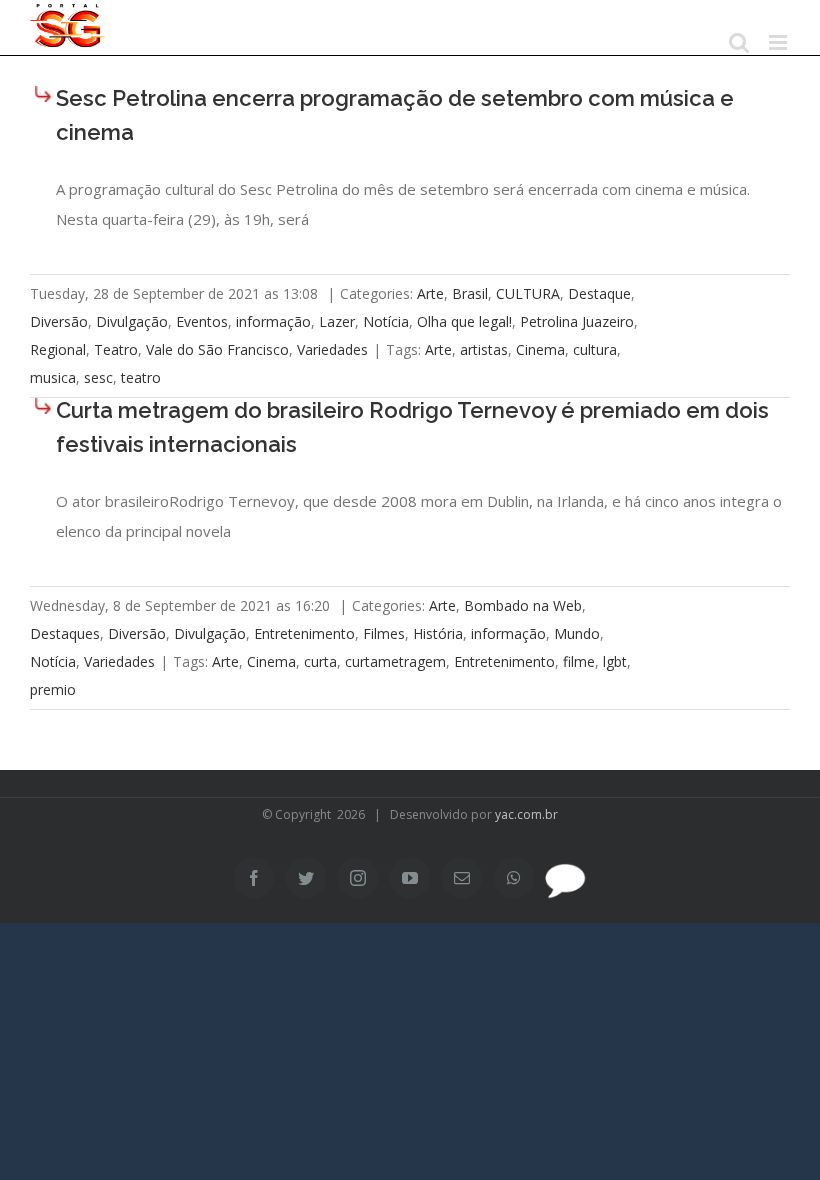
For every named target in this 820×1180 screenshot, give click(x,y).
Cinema (540, 349)
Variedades (332, 349)
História (438, 633)
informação (273, 321)
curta (320, 661)
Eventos (202, 321)
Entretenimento (304, 633)
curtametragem (395, 661)
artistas (484, 349)
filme (579, 661)
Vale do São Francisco (217, 349)
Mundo (577, 633)
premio (53, 689)
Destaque (599, 293)
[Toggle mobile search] (739, 42)
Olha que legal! (464, 321)
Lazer (337, 321)
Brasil (470, 293)
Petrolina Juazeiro (577, 321)
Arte (430, 293)
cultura (595, 349)
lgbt (615, 661)
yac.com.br (526, 814)
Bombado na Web (523, 605)
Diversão (59, 321)
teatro (141, 377)
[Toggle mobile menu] (779, 42)
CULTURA (528, 293)
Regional (58, 349)
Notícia (386, 321)
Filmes (384, 633)
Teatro (116, 349)
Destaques (65, 633)
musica (53, 377)
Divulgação (132, 321)
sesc (98, 377)
